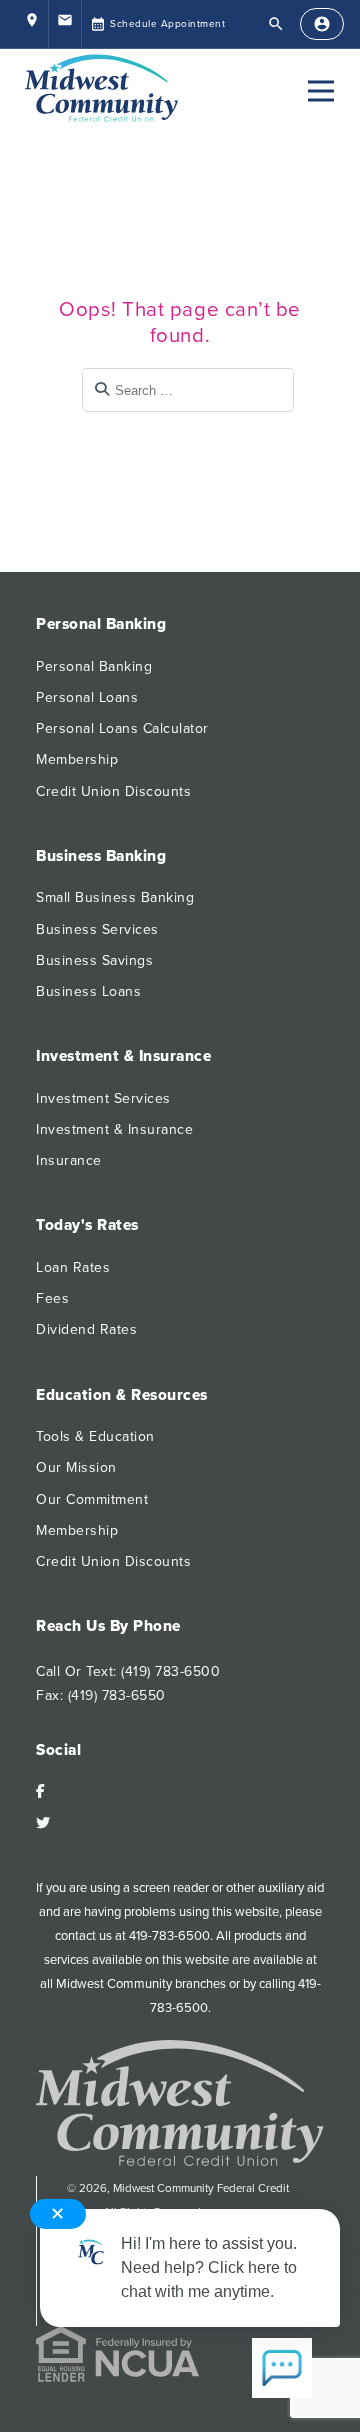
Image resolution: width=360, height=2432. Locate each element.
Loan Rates (73, 1267)
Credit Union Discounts (113, 791)
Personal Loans (87, 697)
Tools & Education (95, 1436)
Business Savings (94, 960)
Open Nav (321, 91)
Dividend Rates (86, 1329)
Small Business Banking (115, 897)
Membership (77, 759)
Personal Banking (94, 666)
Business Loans (88, 991)
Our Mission (76, 1467)
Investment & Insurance (114, 1129)
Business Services (97, 929)
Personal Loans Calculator (122, 728)
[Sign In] (322, 24)
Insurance (69, 1160)
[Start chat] (282, 2370)
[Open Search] (276, 24)
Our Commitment (92, 1499)
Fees (52, 1298)
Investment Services (103, 1098)
